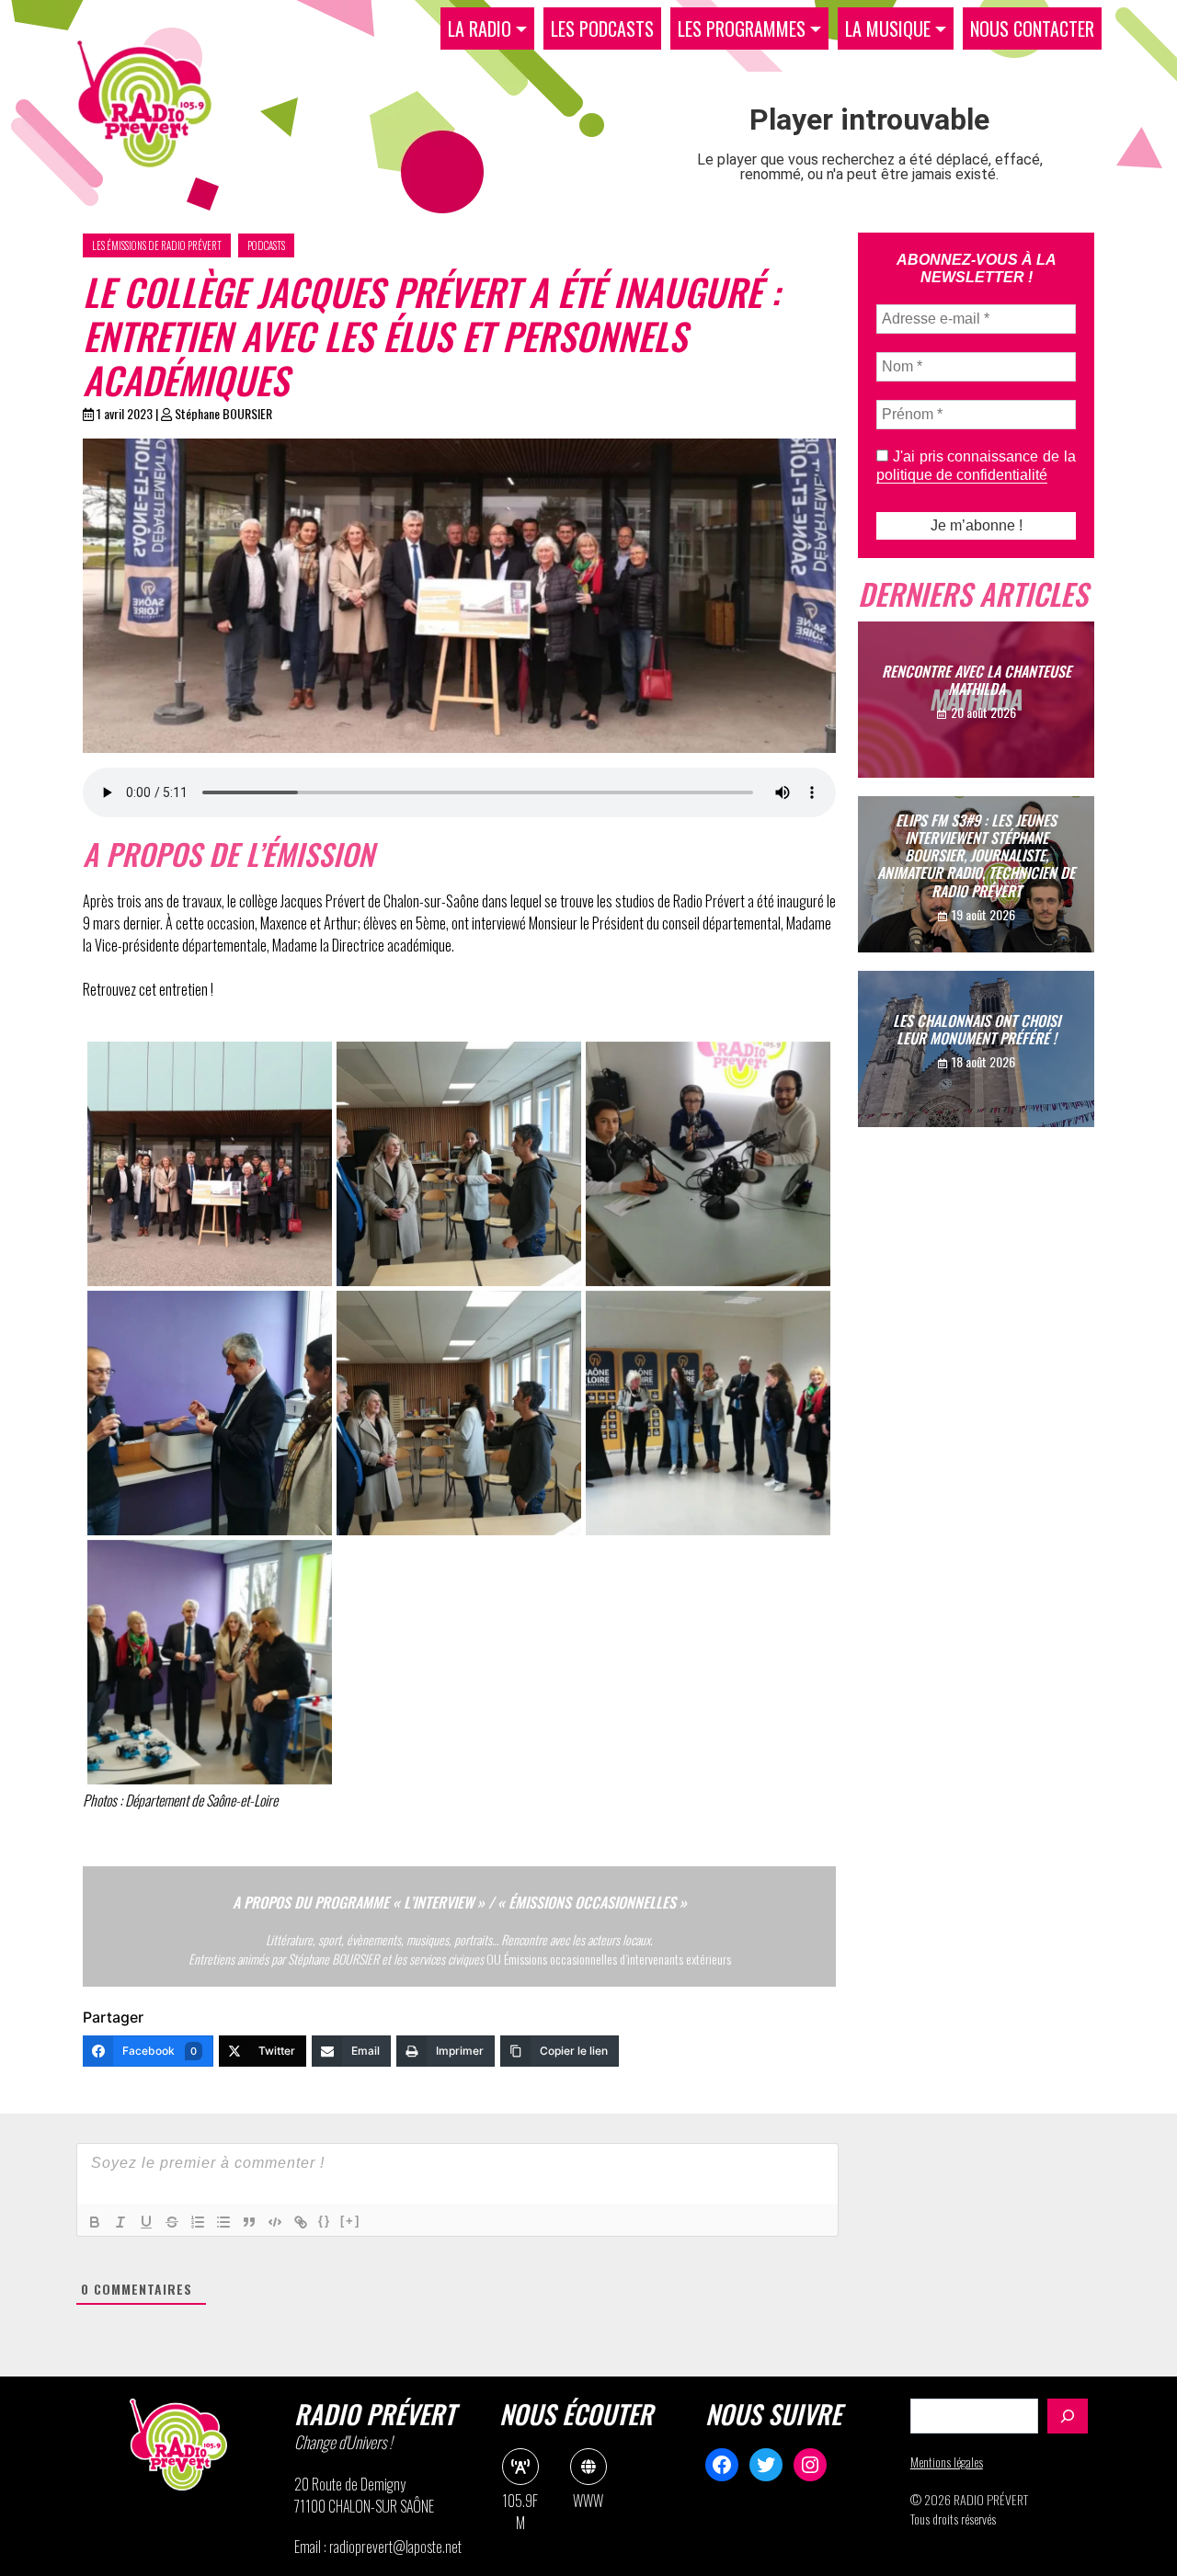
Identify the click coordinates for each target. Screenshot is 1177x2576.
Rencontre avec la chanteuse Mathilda (977, 680)
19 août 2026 (983, 913)
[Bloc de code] (275, 2222)
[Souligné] (146, 2222)
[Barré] (172, 2222)
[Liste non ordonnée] (223, 2222)
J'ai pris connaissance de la (976, 466)
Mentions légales (947, 2462)
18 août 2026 (983, 1061)
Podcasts (266, 245)
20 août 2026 (983, 712)
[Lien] (301, 2222)
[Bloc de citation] (249, 2222)
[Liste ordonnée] (198, 2222)
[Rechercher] (1068, 2416)
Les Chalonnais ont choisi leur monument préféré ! (977, 1029)
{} (325, 2221)
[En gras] (95, 2222)
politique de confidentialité (962, 475)
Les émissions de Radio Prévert (157, 245)
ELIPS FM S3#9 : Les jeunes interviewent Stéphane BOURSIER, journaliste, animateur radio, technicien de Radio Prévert (976, 855)
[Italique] (120, 2222)
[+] (350, 2221)
